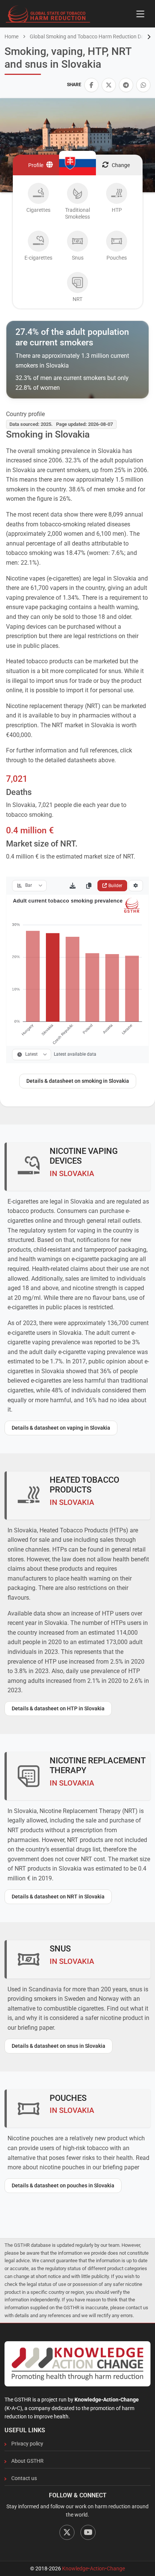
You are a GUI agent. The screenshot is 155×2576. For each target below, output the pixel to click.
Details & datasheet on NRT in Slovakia (58, 1897)
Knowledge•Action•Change (93, 2568)
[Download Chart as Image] (73, 886)
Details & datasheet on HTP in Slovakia (58, 1708)
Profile (36, 165)
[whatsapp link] (143, 85)
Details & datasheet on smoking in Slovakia (78, 1081)
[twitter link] (109, 85)
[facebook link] (91, 85)
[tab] (38, 203)
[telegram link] (126, 85)
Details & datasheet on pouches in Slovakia (63, 2185)
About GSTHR (27, 2461)
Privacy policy (27, 2444)
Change (121, 165)
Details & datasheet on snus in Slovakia (59, 2046)
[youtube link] (88, 2532)
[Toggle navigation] (140, 14)
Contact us (24, 2478)
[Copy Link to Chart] (89, 886)
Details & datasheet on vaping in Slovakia (61, 1428)
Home (11, 36)
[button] (91, 85)
